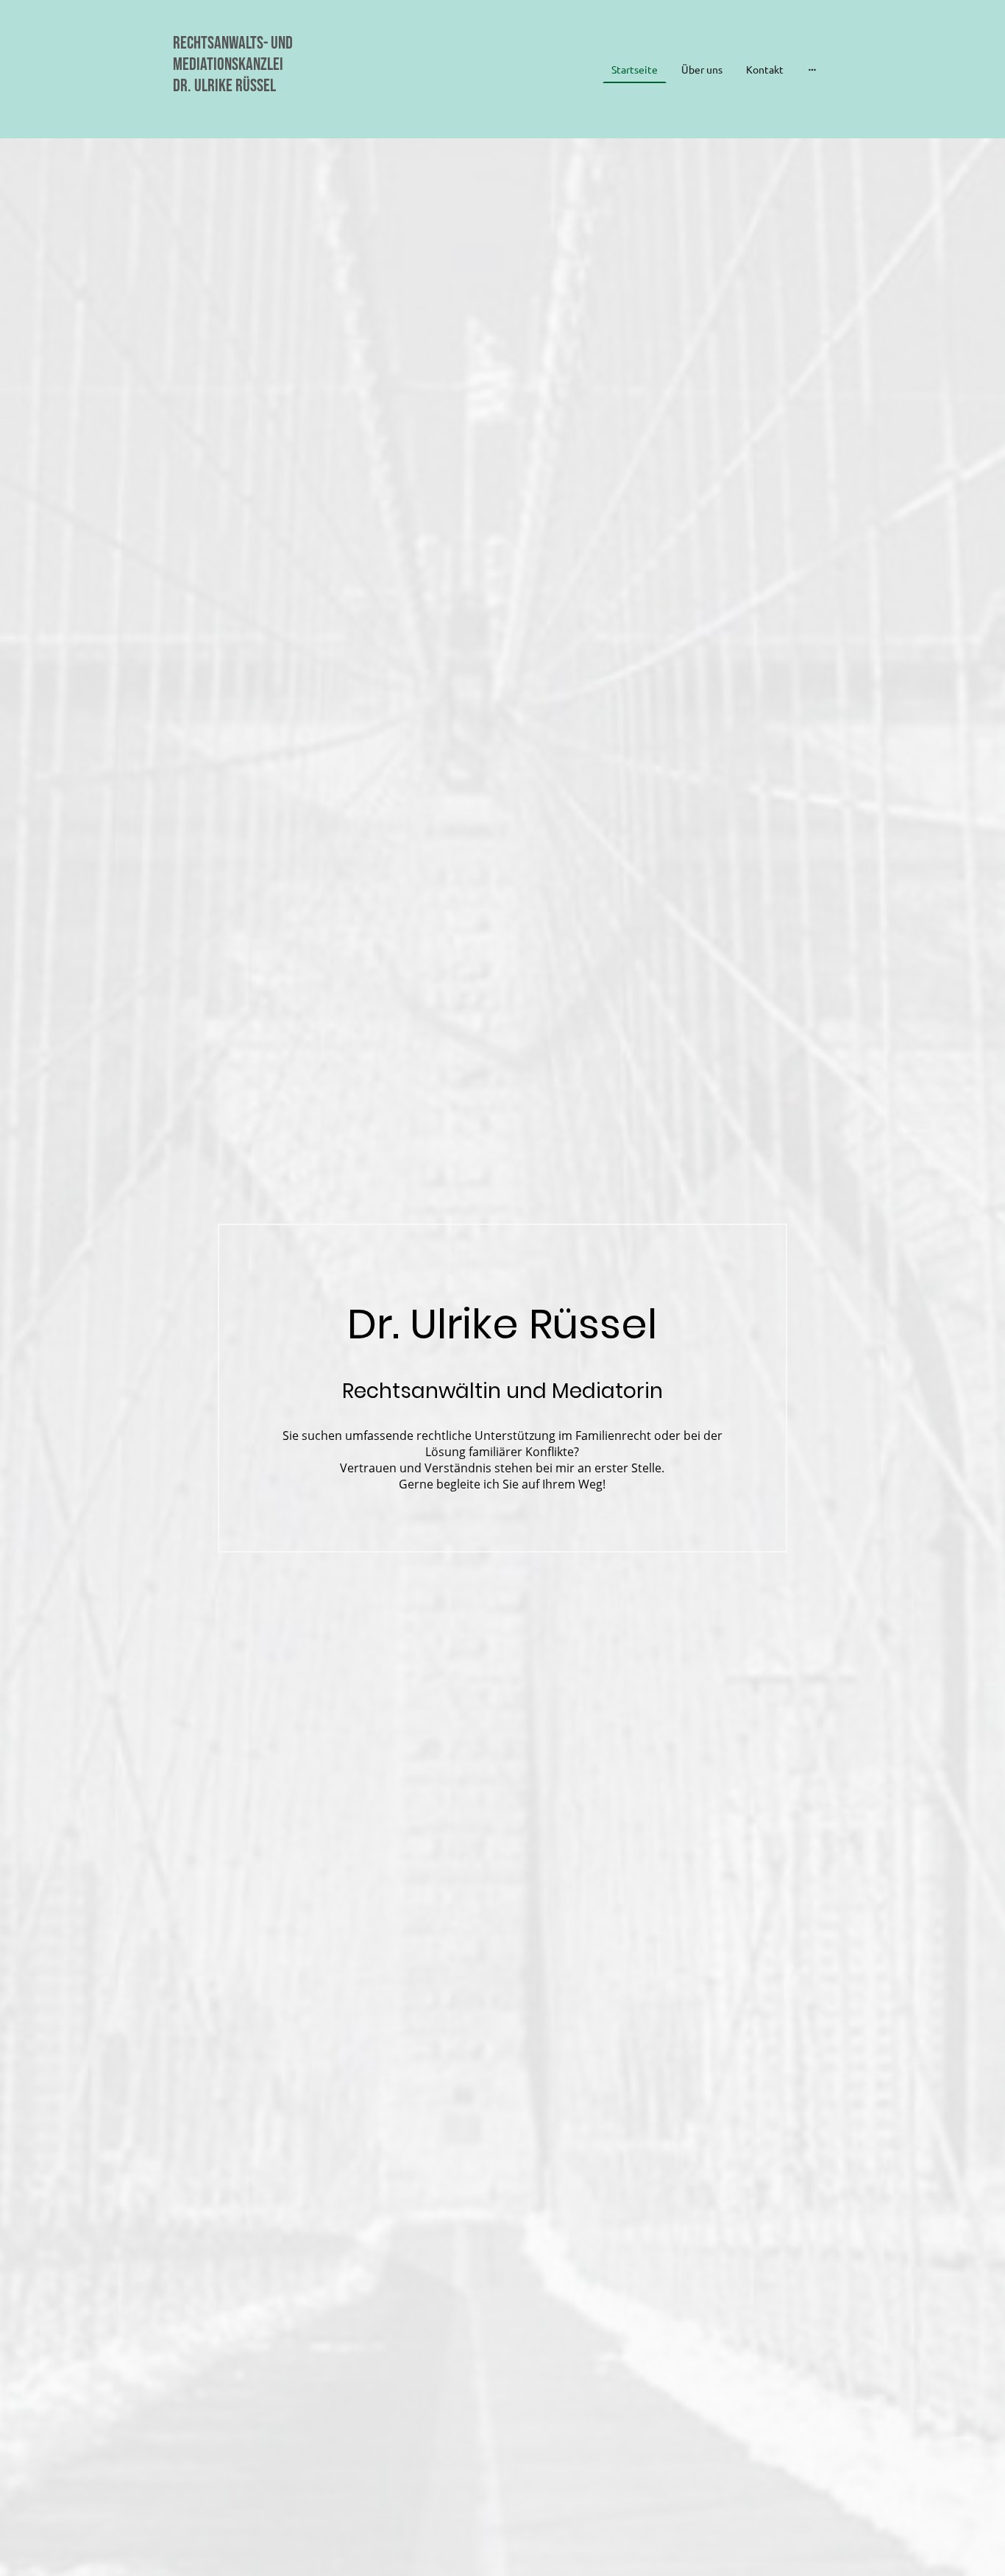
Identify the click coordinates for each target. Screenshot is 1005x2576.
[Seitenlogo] (275, 117)
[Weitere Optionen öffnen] (812, 69)
